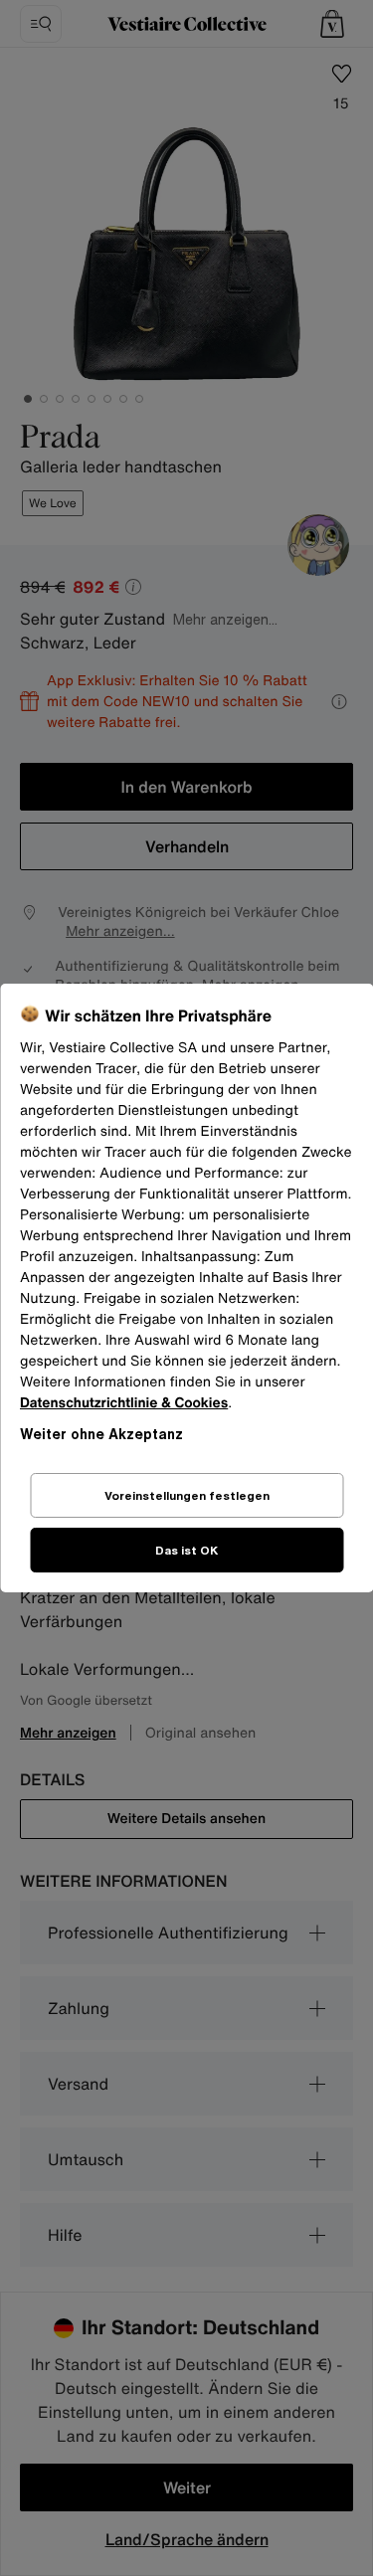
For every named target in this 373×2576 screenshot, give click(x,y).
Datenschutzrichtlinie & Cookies (124, 1403)
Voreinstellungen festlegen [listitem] (187, 1495)
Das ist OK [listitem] (186, 1550)
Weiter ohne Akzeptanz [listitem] (101, 1434)
